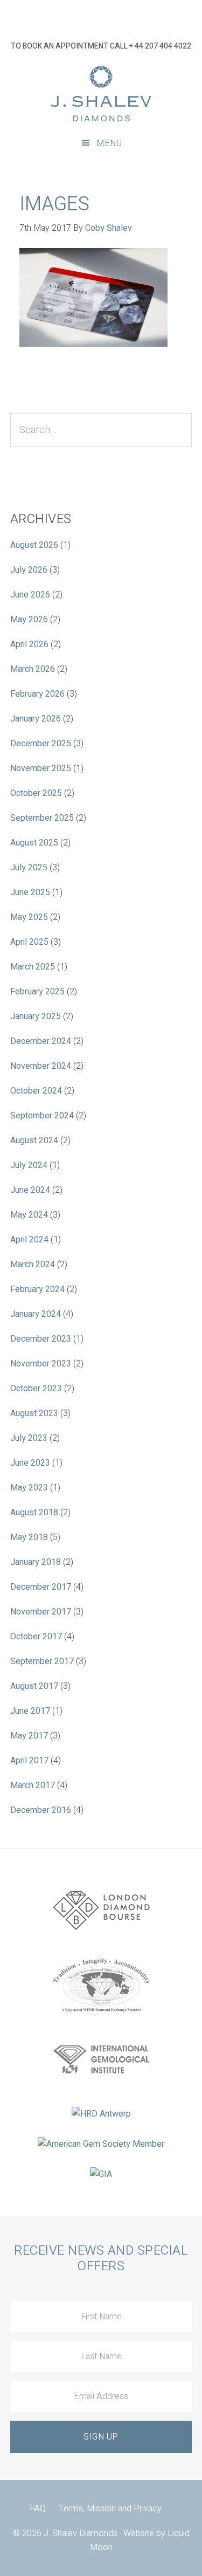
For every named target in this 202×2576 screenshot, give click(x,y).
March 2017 (33, 1785)
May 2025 (29, 917)
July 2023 (29, 1438)
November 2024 (41, 1066)
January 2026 (36, 719)
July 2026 (29, 570)
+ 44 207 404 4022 (160, 46)
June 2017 (30, 1711)
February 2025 (37, 992)
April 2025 (29, 942)
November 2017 (41, 1612)
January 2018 (36, 1562)
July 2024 (29, 1165)
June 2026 (30, 595)
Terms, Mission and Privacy (110, 2509)
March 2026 (33, 669)
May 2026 (29, 620)
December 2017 (41, 1587)
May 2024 (29, 1215)
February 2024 (37, 1289)
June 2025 (30, 892)
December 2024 (41, 1041)
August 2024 (34, 1141)
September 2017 (42, 1661)
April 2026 (29, 644)
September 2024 (42, 1116)
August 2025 (34, 843)
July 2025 (29, 868)
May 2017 (29, 1736)
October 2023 (36, 1389)
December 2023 (41, 1339)
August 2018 (34, 1513)
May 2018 (29, 1537)
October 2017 (36, 1637)
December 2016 (41, 1810)
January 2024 (36, 1314)
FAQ (38, 2509)
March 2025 (33, 967)
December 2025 (41, 744)
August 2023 (34, 1413)
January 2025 (36, 1016)
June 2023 (30, 1463)
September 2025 (42, 818)
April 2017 (29, 1761)
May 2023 (29, 1488)
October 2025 (36, 793)
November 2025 (41, 768)
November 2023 (41, 1364)
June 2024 (30, 1190)
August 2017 (34, 1686)
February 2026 (37, 694)
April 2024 (29, 1240)
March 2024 (33, 1265)
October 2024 (36, 1091)
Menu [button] (109, 143)
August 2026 (34, 545)
